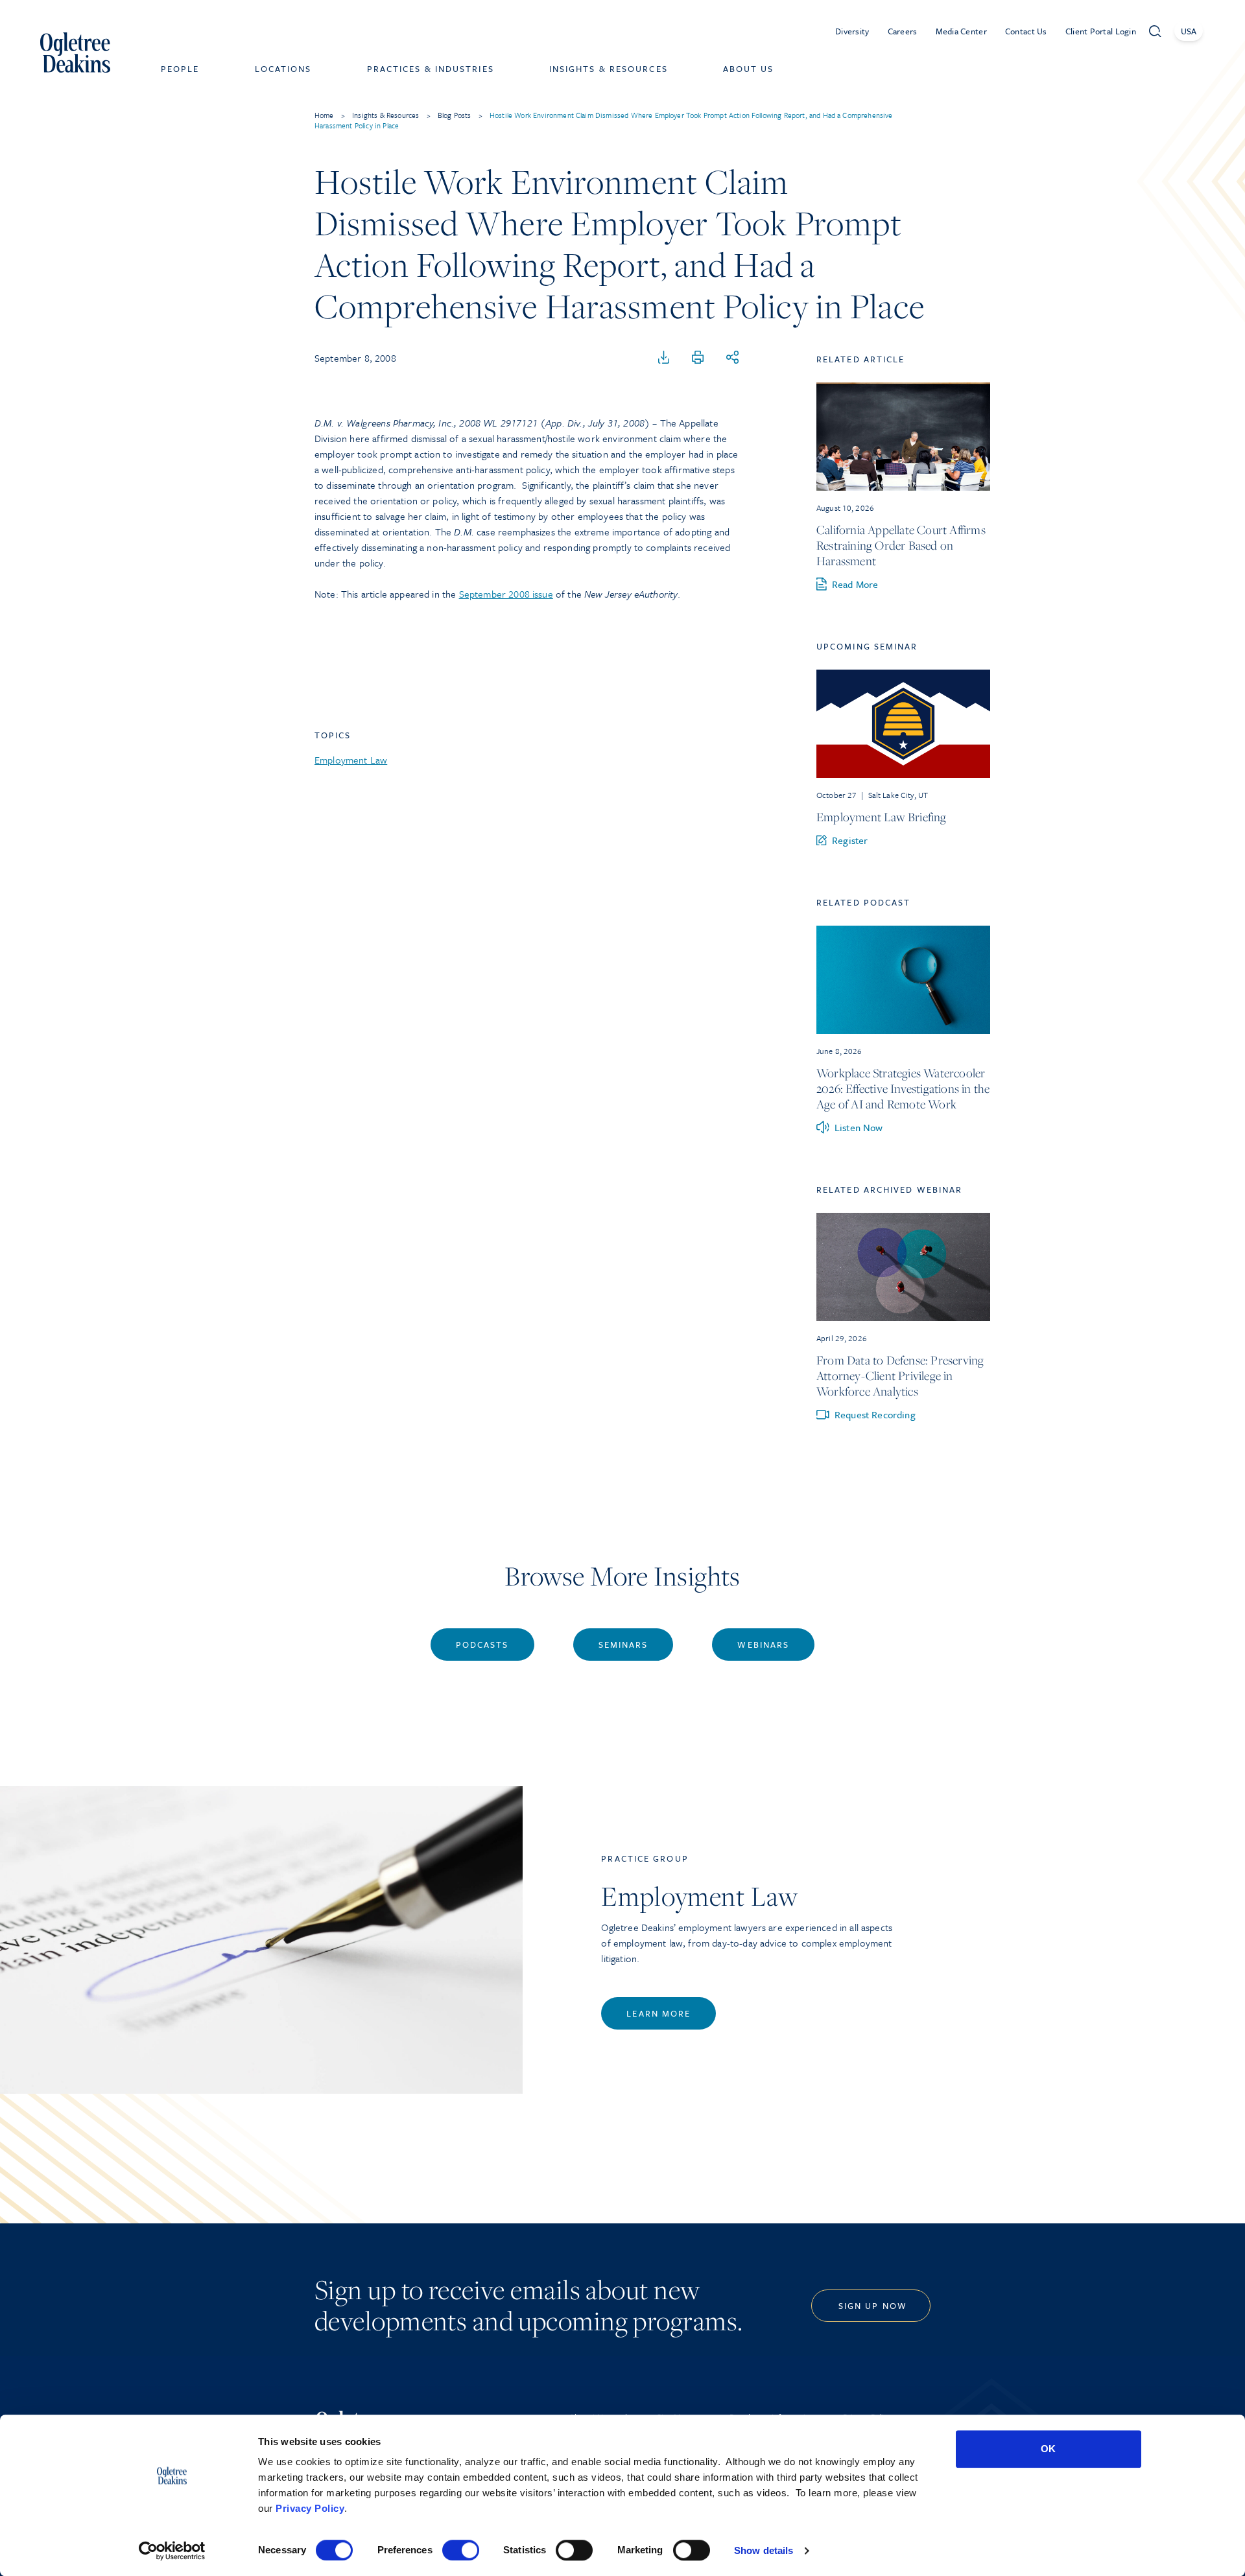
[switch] (461, 2550)
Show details (764, 2550)
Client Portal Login (1101, 31)
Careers (903, 31)
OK (1048, 2449)
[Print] (698, 358)
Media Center (961, 31)
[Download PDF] (664, 358)
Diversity (852, 31)
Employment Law (351, 760)
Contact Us (1026, 31)
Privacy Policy (310, 2508)
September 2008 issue (506, 594)
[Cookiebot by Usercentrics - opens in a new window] (172, 2551)
